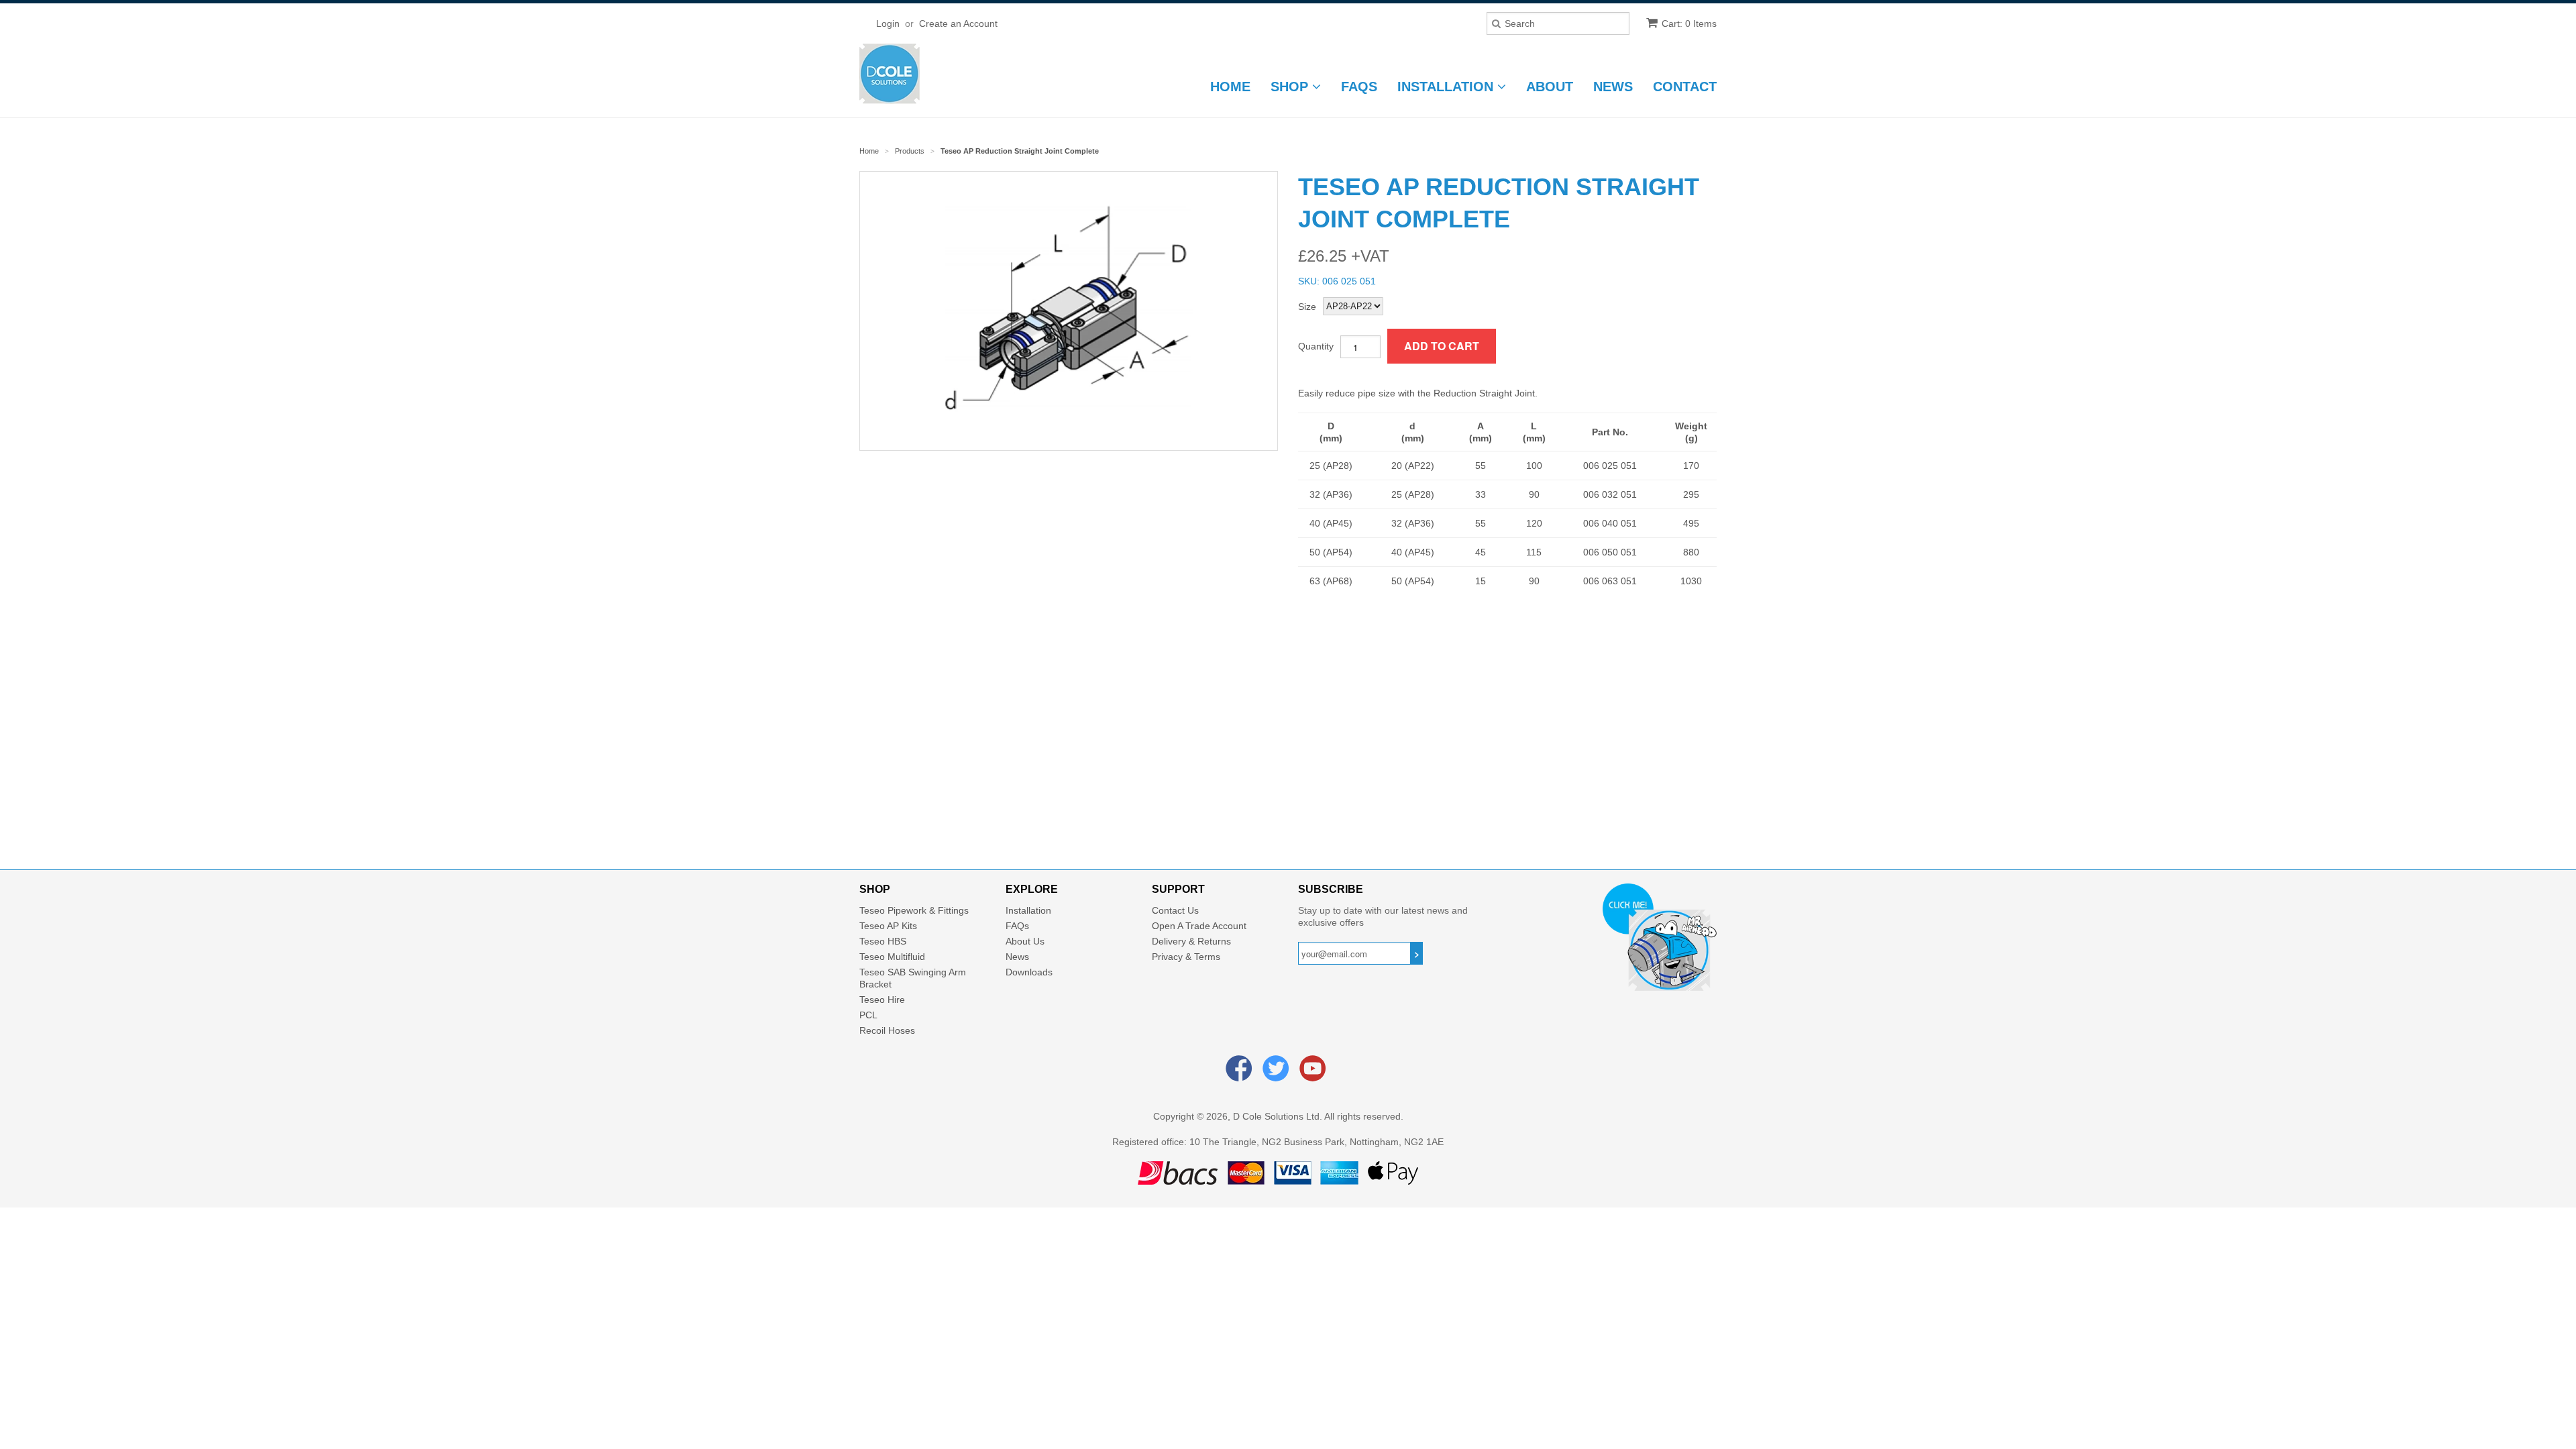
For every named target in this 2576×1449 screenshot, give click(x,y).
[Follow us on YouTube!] (1315, 1075)
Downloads (1029, 972)
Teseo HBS (883, 941)
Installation (1447, 87)
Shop (1291, 87)
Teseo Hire (882, 1000)
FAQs (1359, 87)
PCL (868, 1015)
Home (1230, 87)
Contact (1685, 87)
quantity (1316, 346)
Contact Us (1175, 910)
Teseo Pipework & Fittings (914, 910)
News (1613, 87)
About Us (1025, 941)
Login (888, 23)
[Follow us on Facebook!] (1241, 1075)
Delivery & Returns (1191, 941)
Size (1307, 307)
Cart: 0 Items (1689, 23)
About (1550, 87)
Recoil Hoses (887, 1030)
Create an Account (958, 23)
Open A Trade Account (1199, 926)
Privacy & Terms (1186, 957)
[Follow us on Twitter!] (1278, 1075)
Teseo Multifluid (892, 957)
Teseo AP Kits (888, 926)
